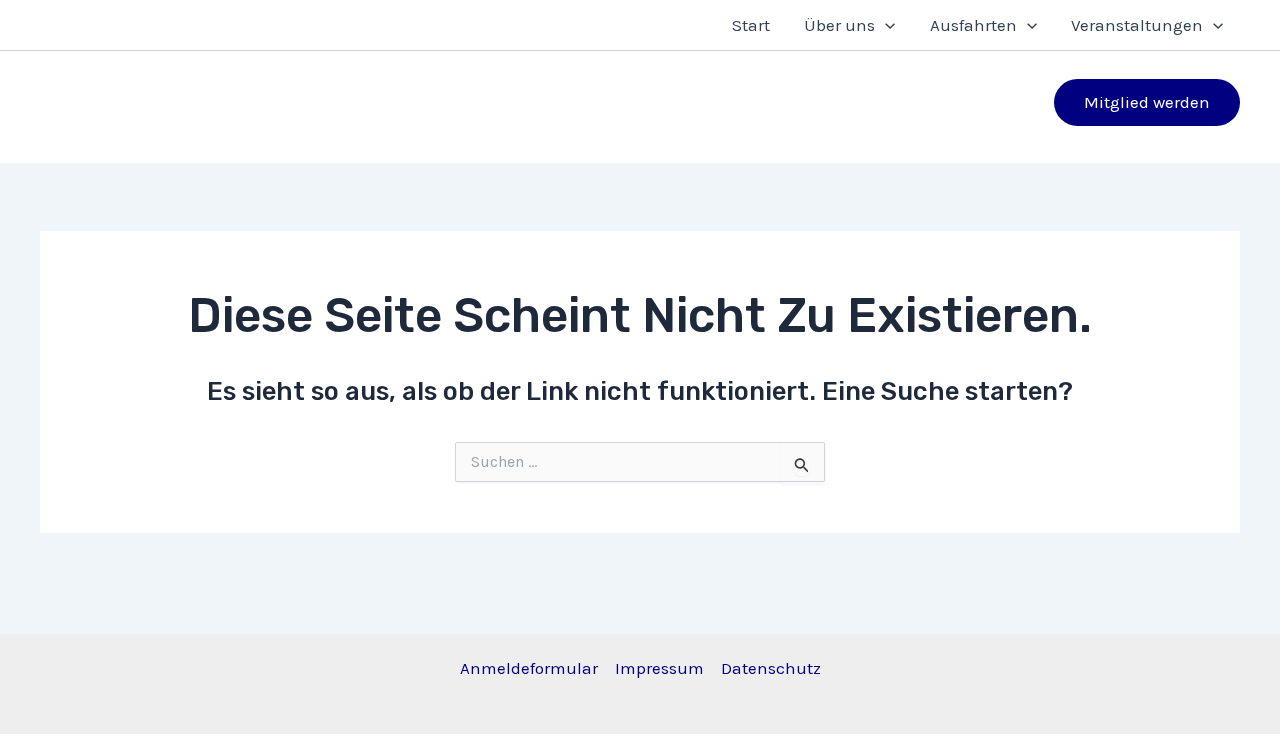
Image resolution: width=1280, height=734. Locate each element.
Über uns (839, 25)
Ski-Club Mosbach (286, 90)
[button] (885, 25)
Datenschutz (771, 668)
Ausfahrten (973, 25)
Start (751, 25)
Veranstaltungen (1137, 25)
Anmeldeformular (529, 668)
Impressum (659, 668)
